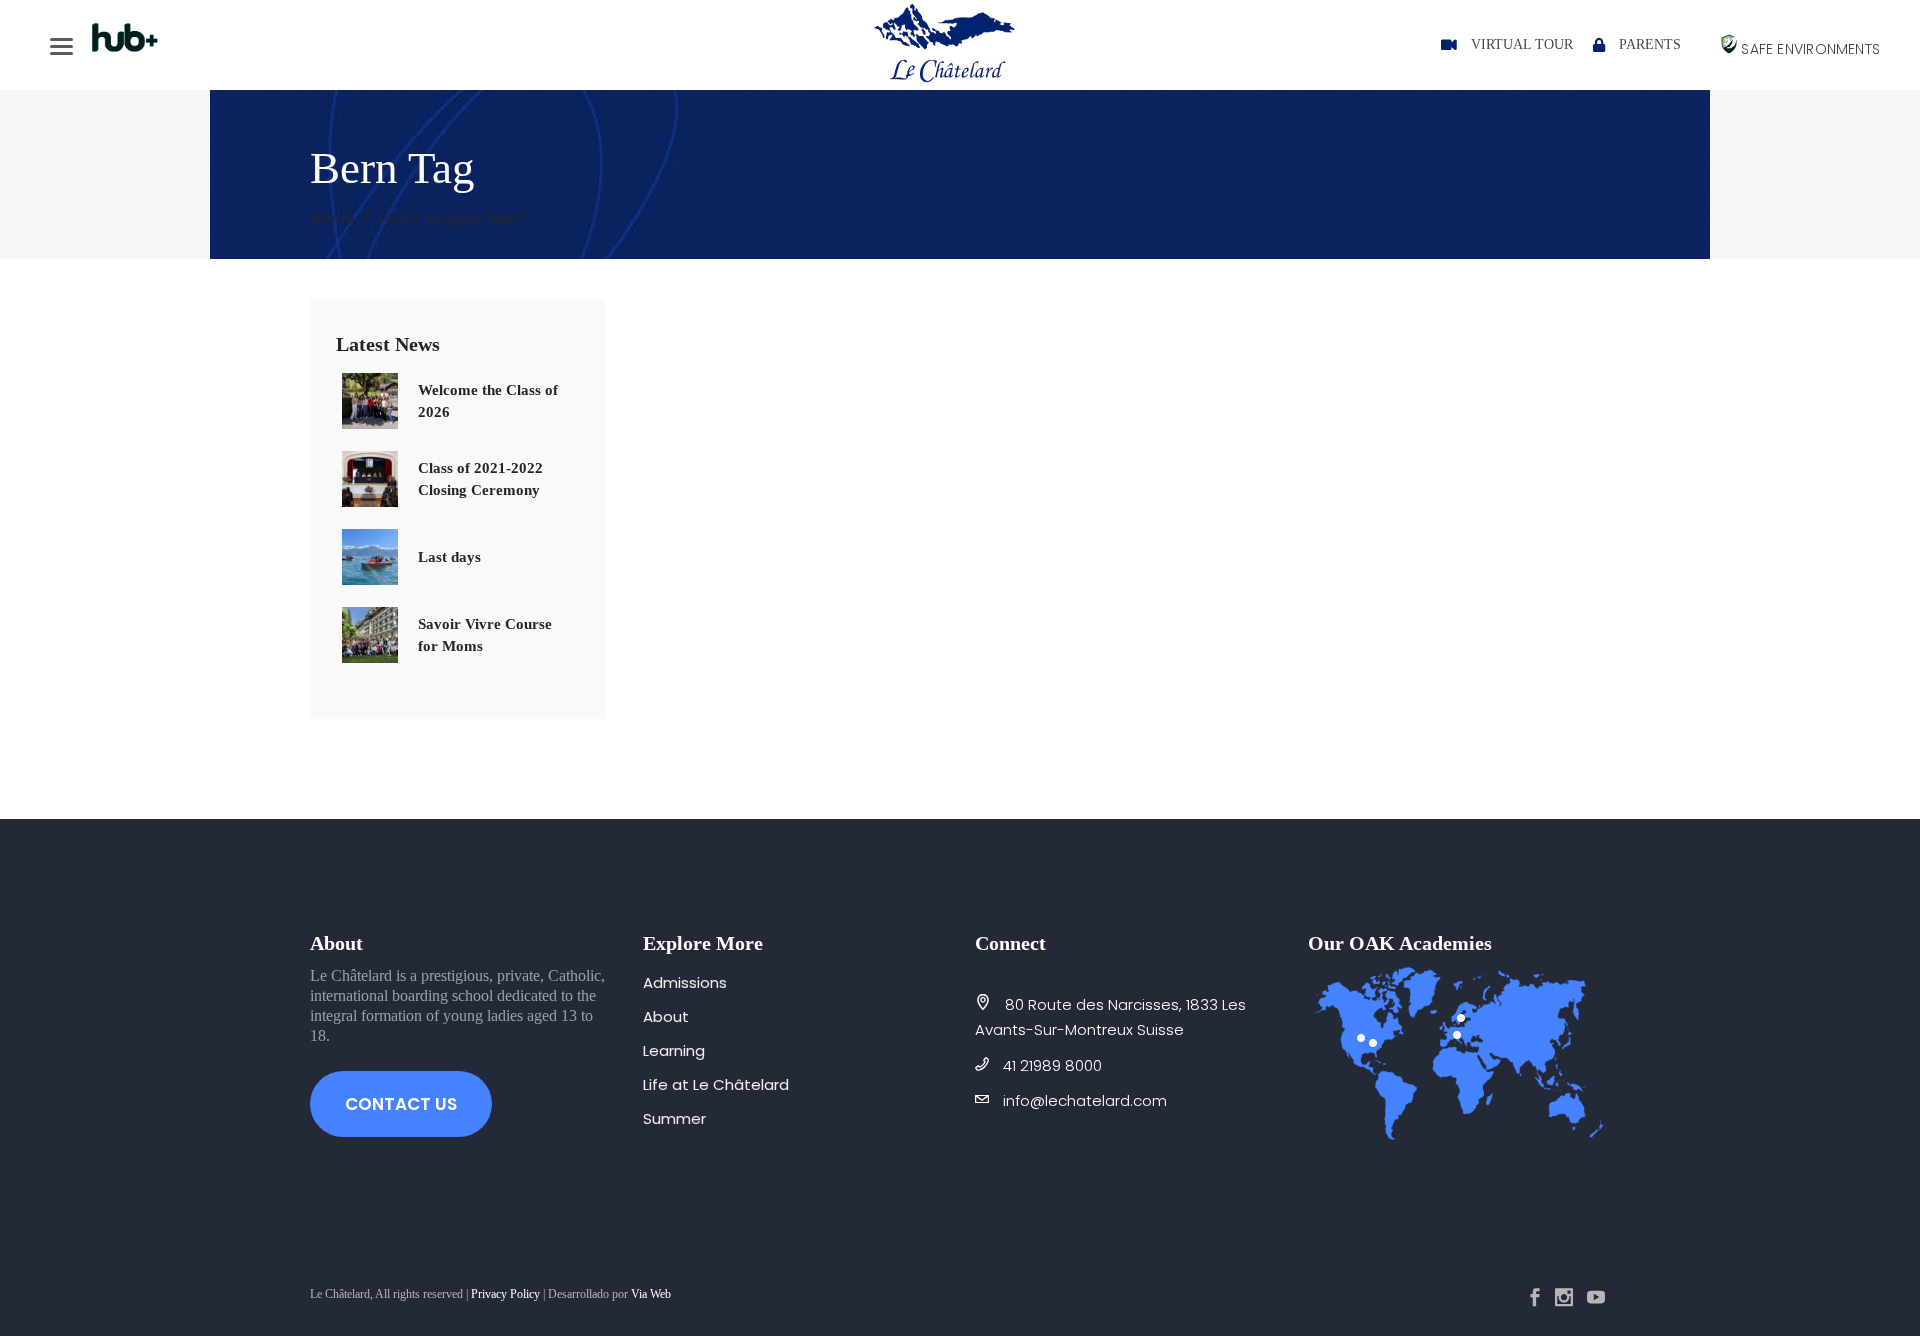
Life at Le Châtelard (716, 1084)
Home (332, 218)
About (666, 1016)
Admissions (685, 982)
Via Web (651, 1294)
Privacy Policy (505, 1294)
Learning (674, 1050)
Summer (674, 1118)
